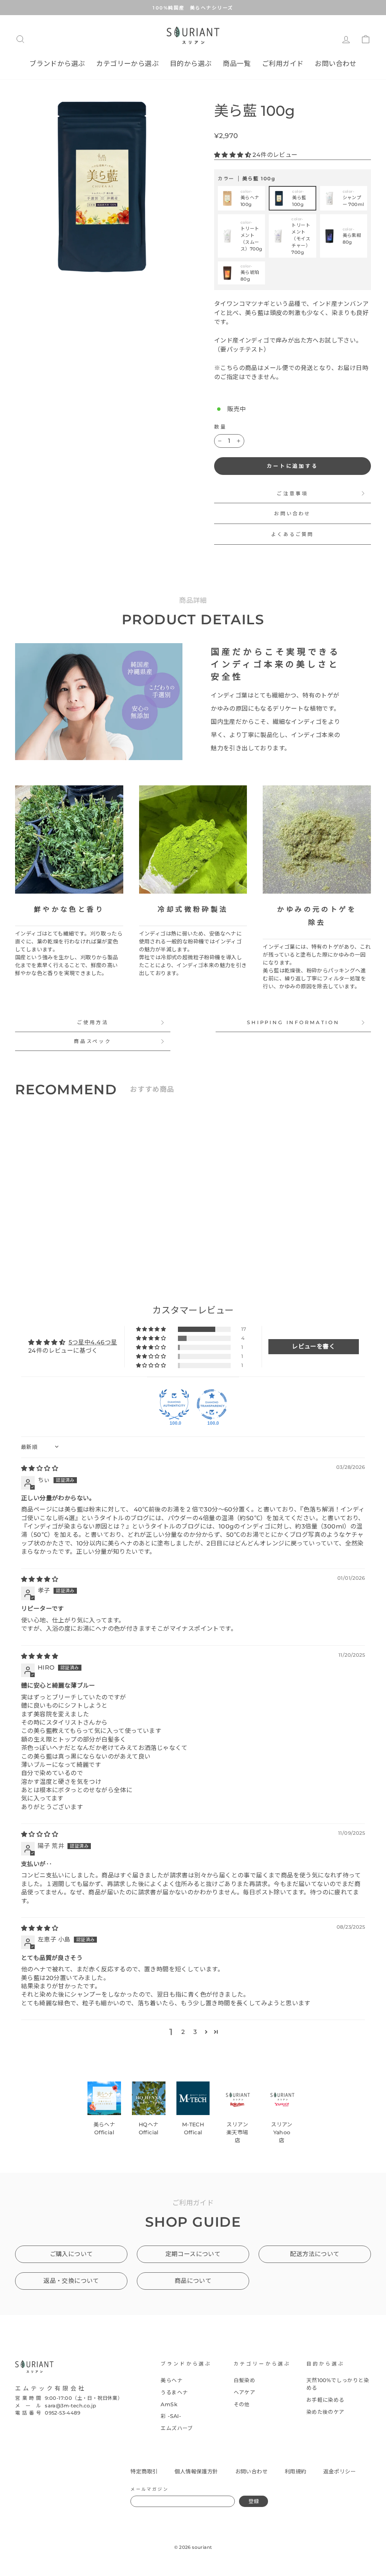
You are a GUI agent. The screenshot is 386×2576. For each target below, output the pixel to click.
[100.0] (174, 1404)
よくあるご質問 (292, 534)
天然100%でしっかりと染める (338, 2384)
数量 (221, 427)
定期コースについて (193, 2254)
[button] (233, 155)
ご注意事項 (293, 494)
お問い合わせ (335, 64)
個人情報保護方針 (196, 2472)
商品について (193, 2281)
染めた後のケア (325, 2412)
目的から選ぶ (191, 64)
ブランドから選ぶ (57, 64)
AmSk (169, 2404)
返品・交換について (71, 2281)
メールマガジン (149, 2489)
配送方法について (315, 2254)
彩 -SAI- (171, 2416)
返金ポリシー (340, 2472)
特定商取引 (144, 2472)
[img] (40, 1468)
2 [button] (183, 2032)
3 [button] (195, 2032)
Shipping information (293, 1022)
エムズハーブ (177, 2428)
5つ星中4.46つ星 (93, 1342)
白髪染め (245, 2380)
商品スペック (93, 1041)
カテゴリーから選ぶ (127, 64)
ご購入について (71, 2254)
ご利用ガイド (283, 64)
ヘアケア (245, 2392)
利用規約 (296, 2472)
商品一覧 (237, 64)
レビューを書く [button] (313, 1346)
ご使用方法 (93, 1022)
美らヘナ (172, 2380)
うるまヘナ (174, 2392)
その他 (242, 2404)
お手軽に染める (325, 2400)
